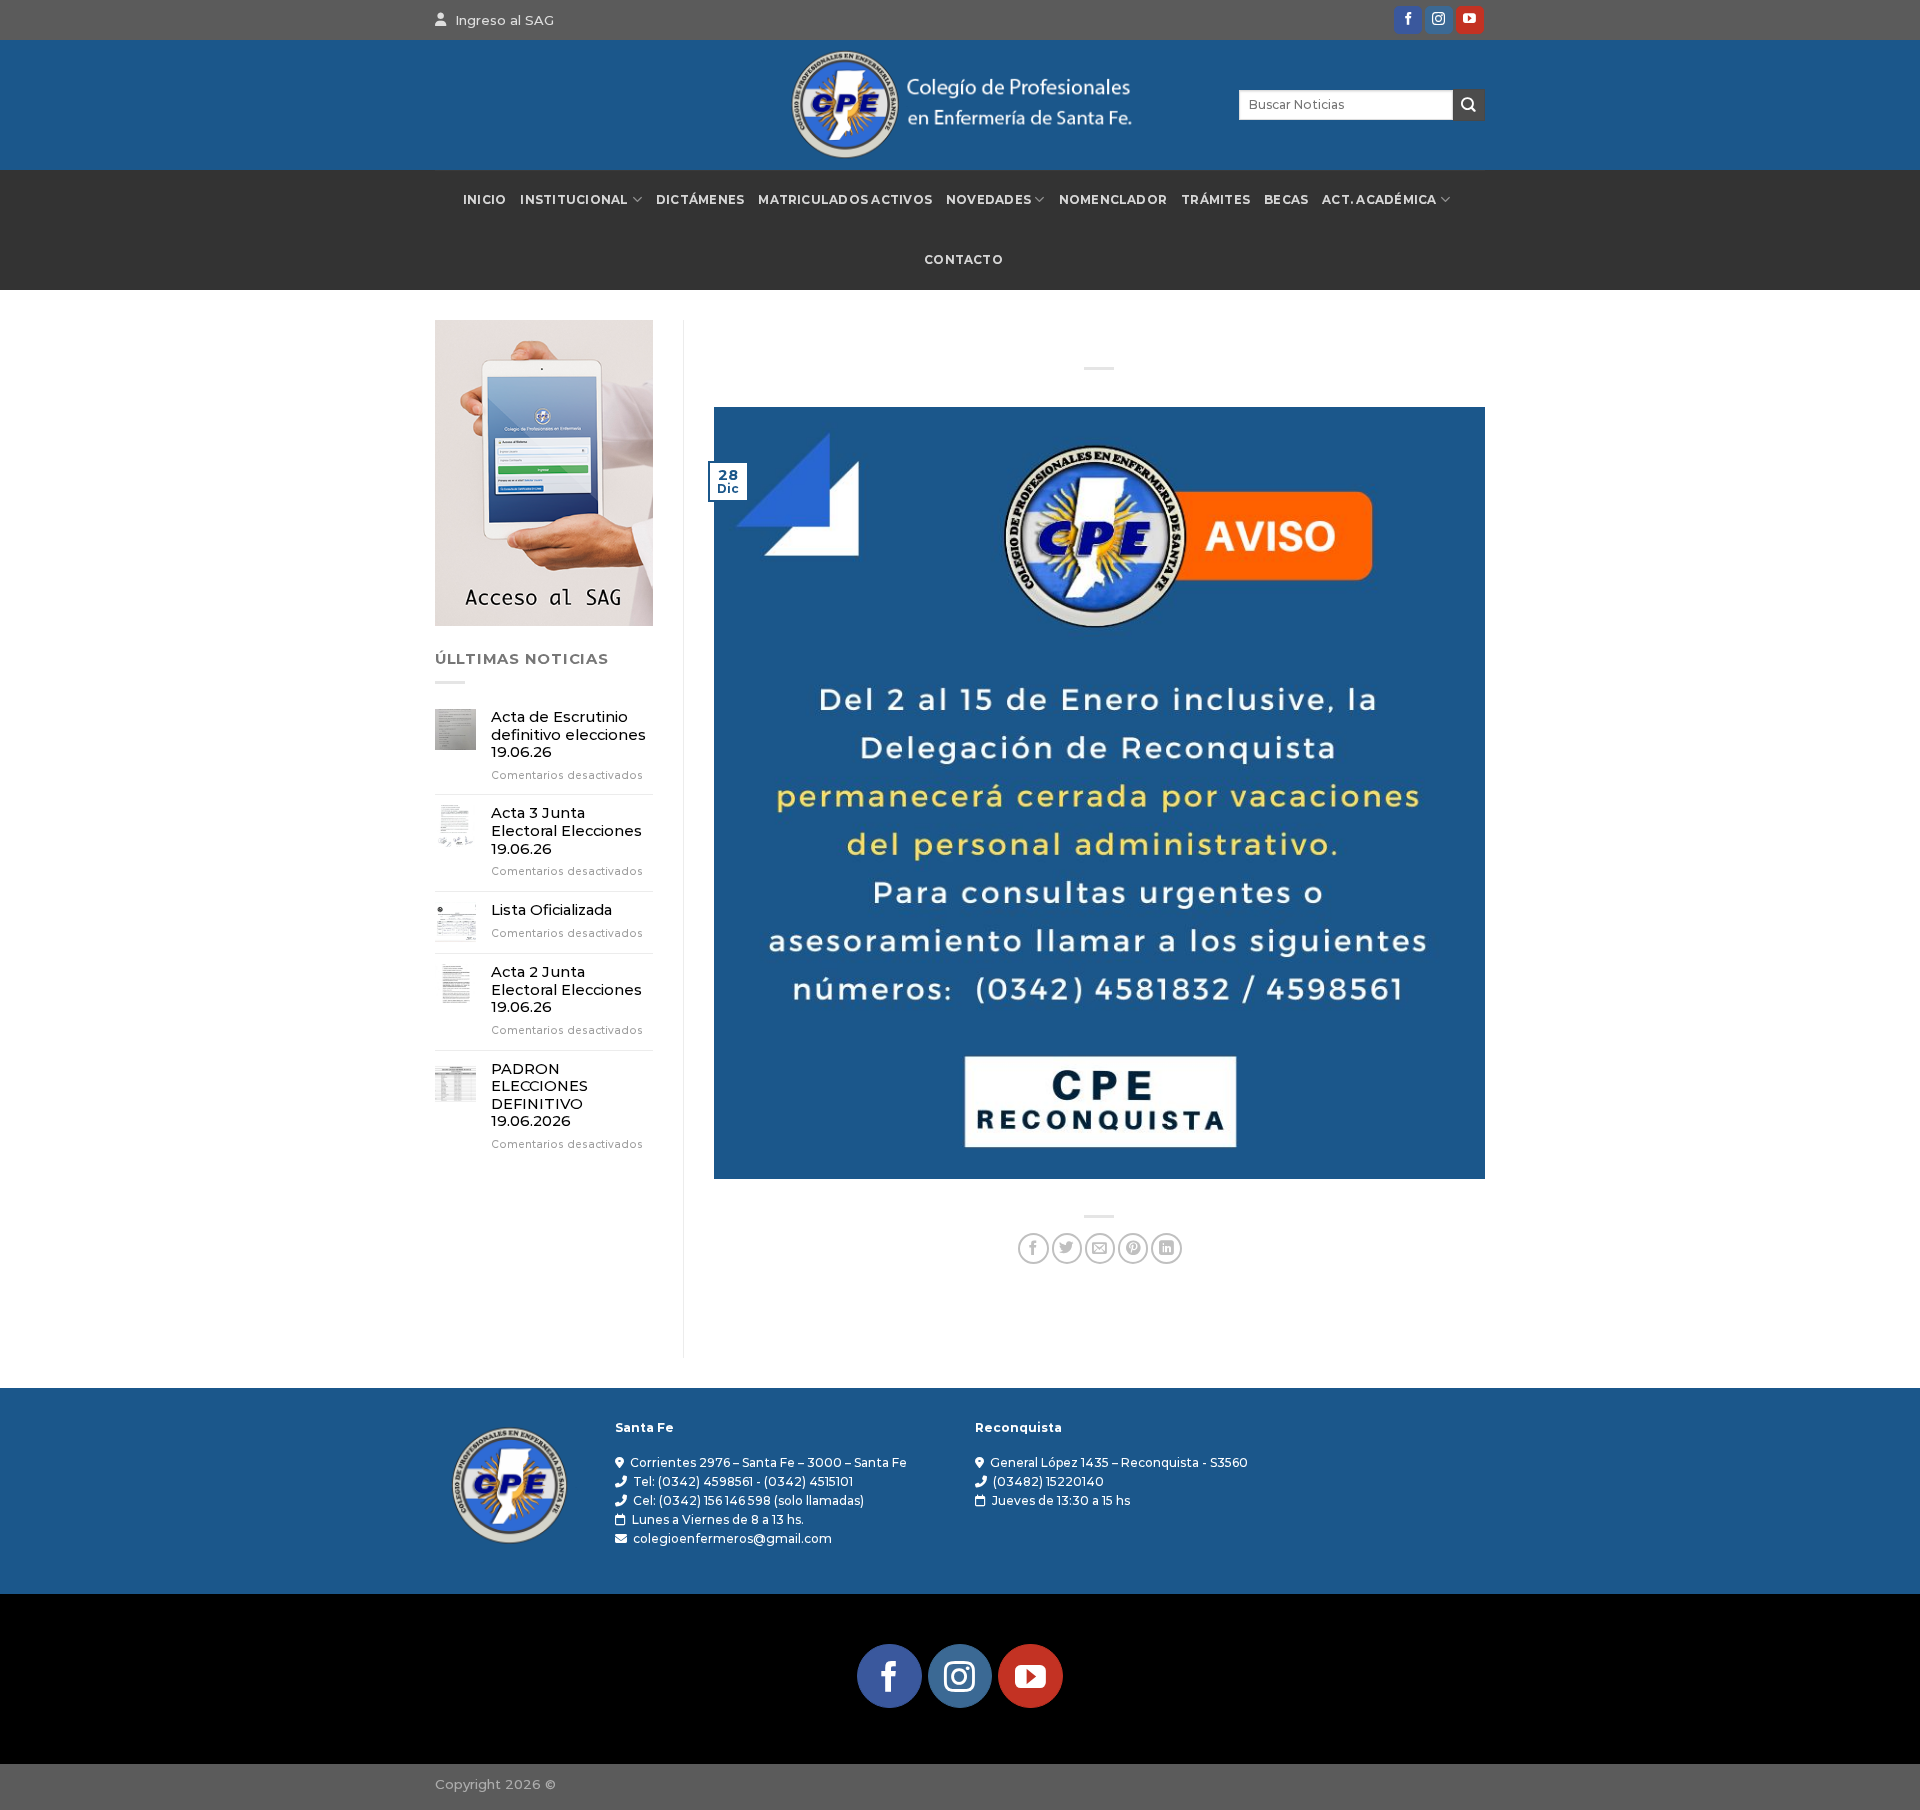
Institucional (574, 200)
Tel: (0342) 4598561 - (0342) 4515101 (743, 1481)
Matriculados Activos (845, 200)
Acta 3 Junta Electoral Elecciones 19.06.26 (566, 831)
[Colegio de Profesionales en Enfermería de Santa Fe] (960, 105)
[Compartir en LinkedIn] (1166, 1248)
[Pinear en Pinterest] (1133, 1248)
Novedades (988, 200)
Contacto (963, 260)
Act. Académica (1379, 200)
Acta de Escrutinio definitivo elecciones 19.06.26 (568, 735)
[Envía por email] (1100, 1248)
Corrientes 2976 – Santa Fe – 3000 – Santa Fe (768, 1462)
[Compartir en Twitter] (1067, 1248)
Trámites (1215, 200)
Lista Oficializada (551, 910)
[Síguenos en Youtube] (1470, 20)
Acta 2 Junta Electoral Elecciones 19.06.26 (566, 990)
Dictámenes (700, 200)
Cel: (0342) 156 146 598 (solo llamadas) (748, 1500)
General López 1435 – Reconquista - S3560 (1119, 1462)
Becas (1286, 200)
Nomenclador (1113, 200)
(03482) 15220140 (1048, 1481)
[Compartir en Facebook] (1033, 1248)
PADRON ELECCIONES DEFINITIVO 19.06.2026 (539, 1096)
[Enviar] (1469, 104)
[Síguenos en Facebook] (1408, 20)
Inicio (484, 200)
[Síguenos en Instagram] (1439, 20)
